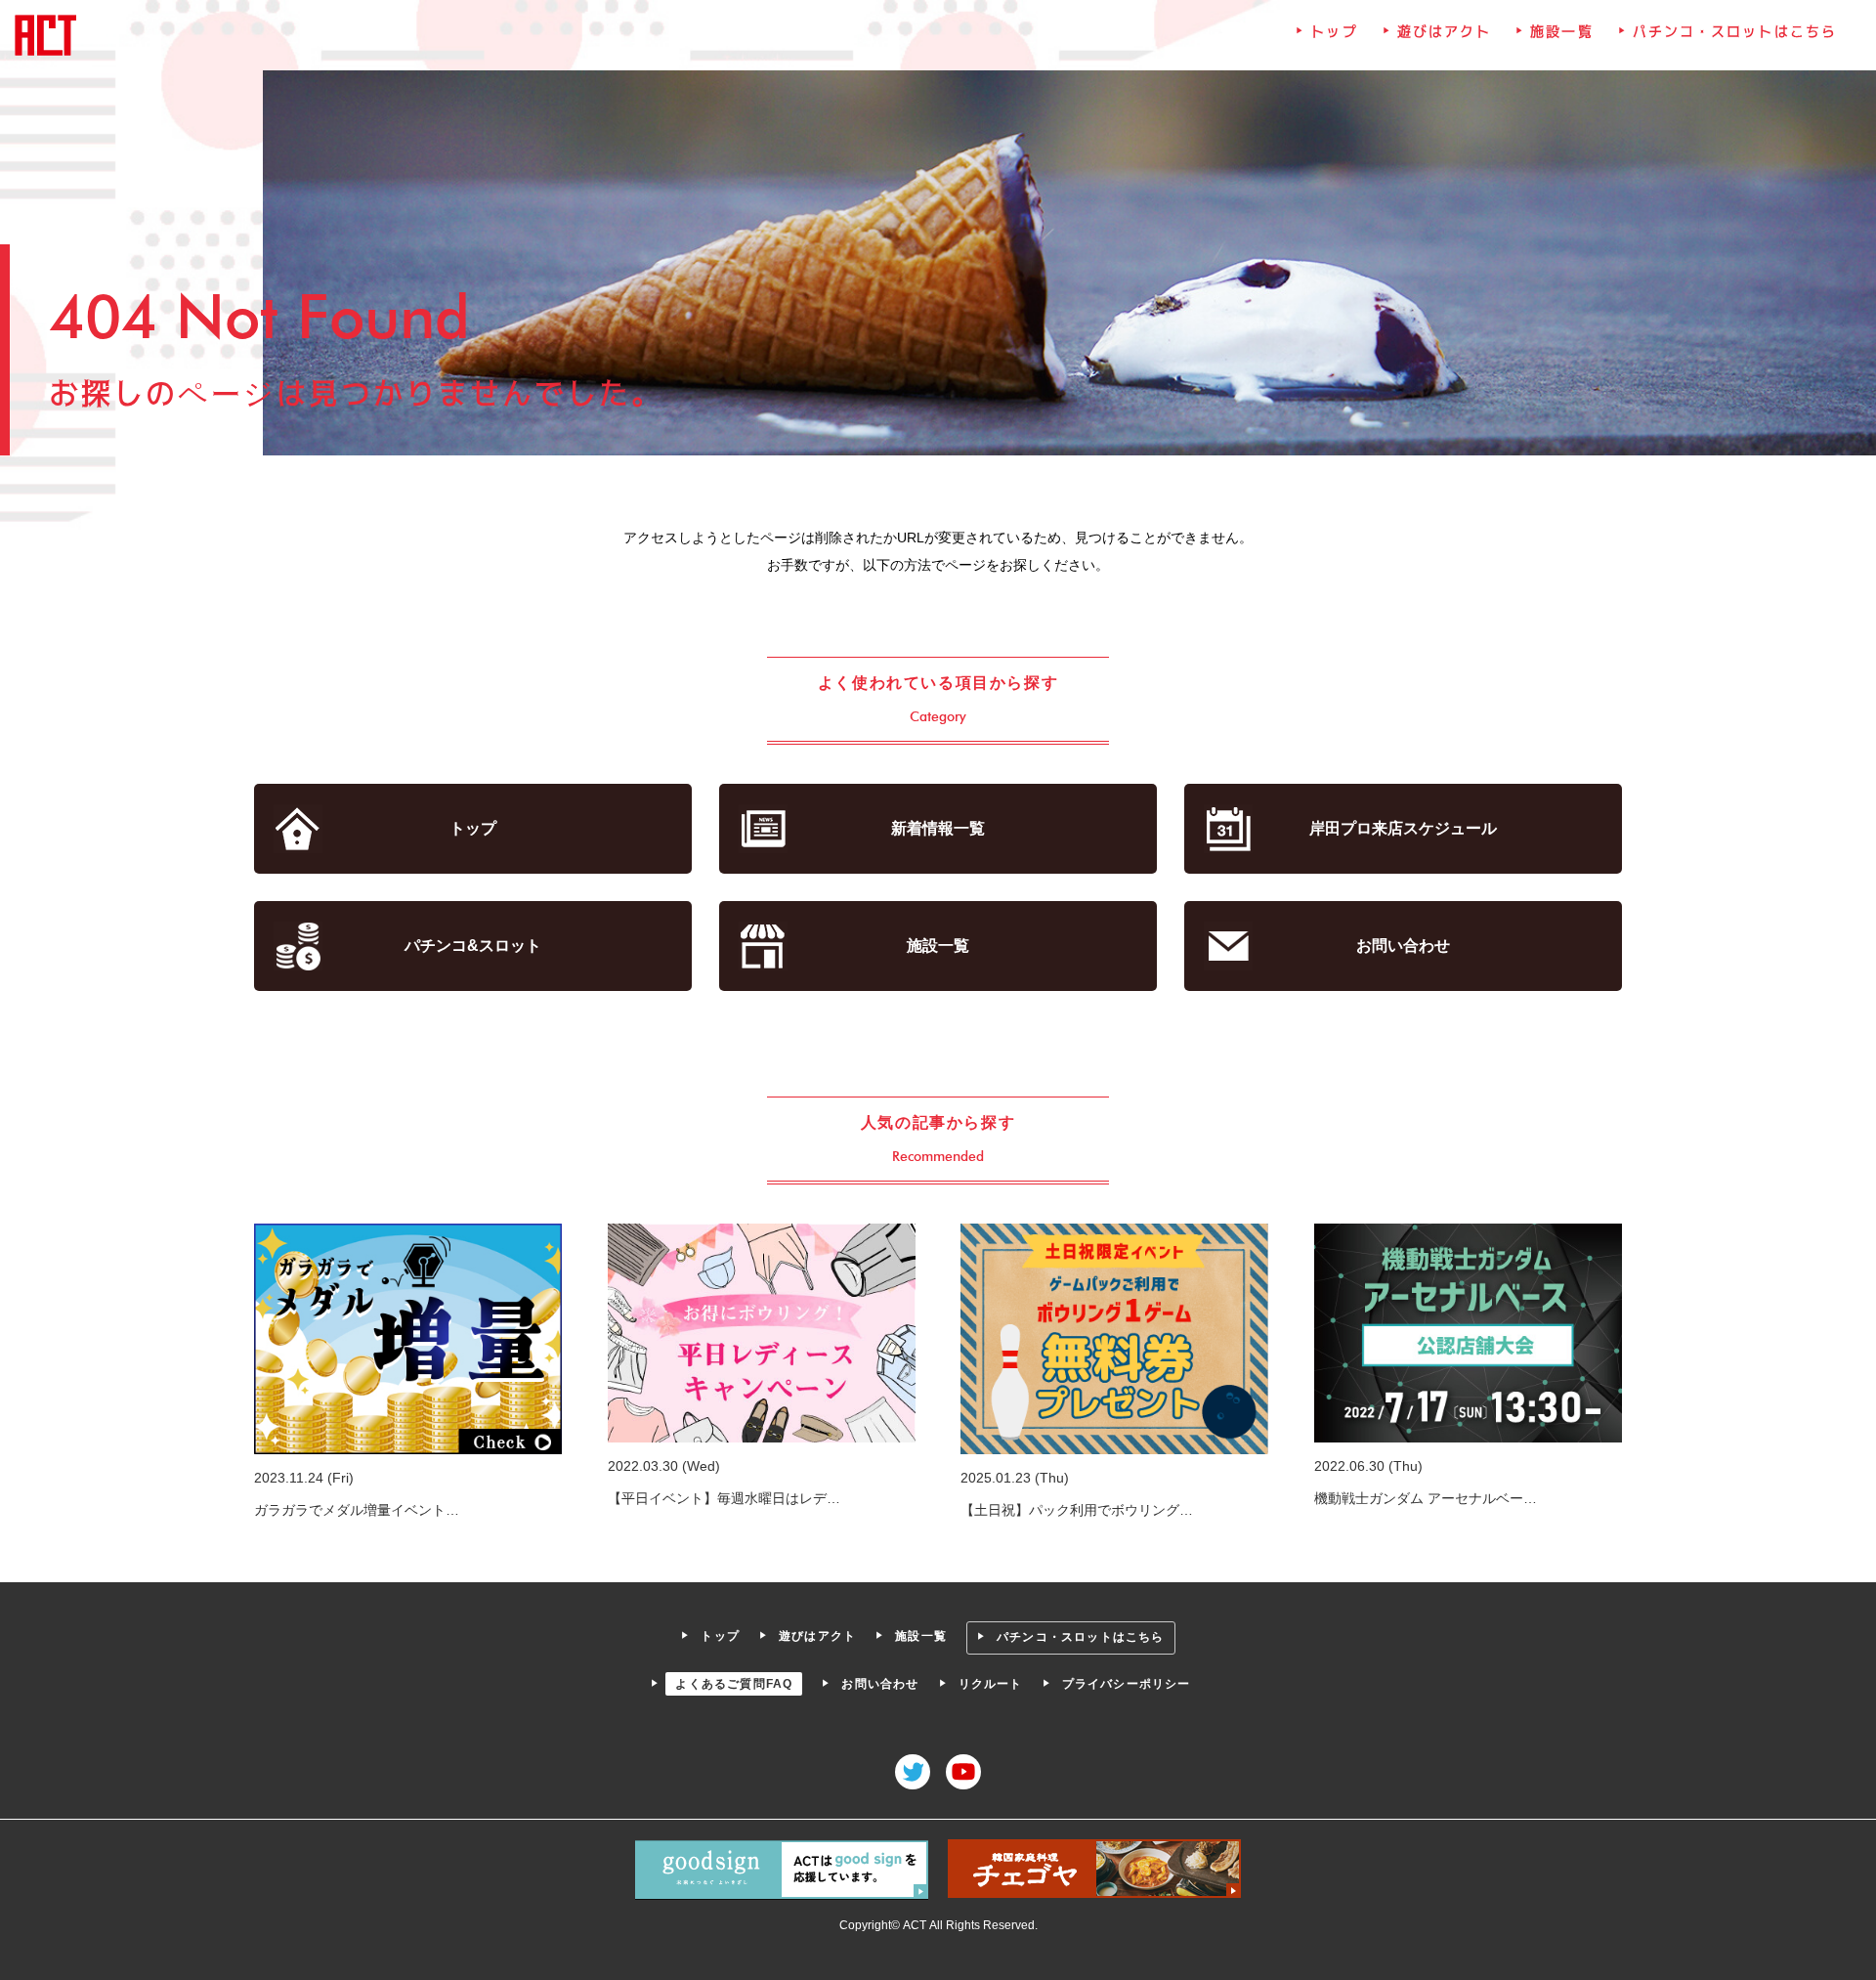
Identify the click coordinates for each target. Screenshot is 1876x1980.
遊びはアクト (1445, 31)
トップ (1334, 31)
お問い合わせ (1403, 946)
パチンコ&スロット (473, 946)
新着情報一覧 (938, 828)
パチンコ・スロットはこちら (1735, 31)
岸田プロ (1403, 828)
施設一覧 (1561, 31)
